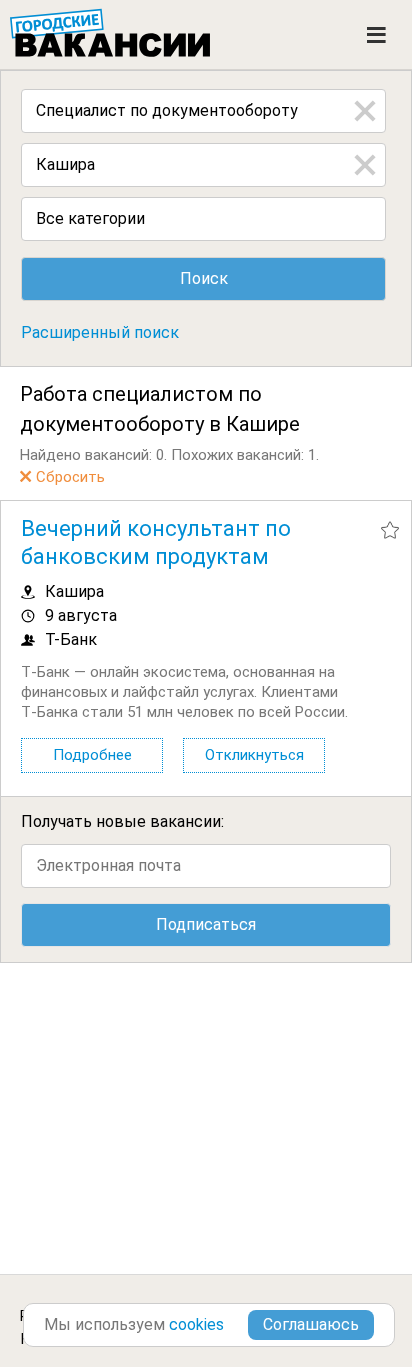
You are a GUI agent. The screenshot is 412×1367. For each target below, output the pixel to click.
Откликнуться (254, 755)
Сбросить (70, 477)
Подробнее (92, 755)
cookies (196, 1324)
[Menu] (376, 35)
